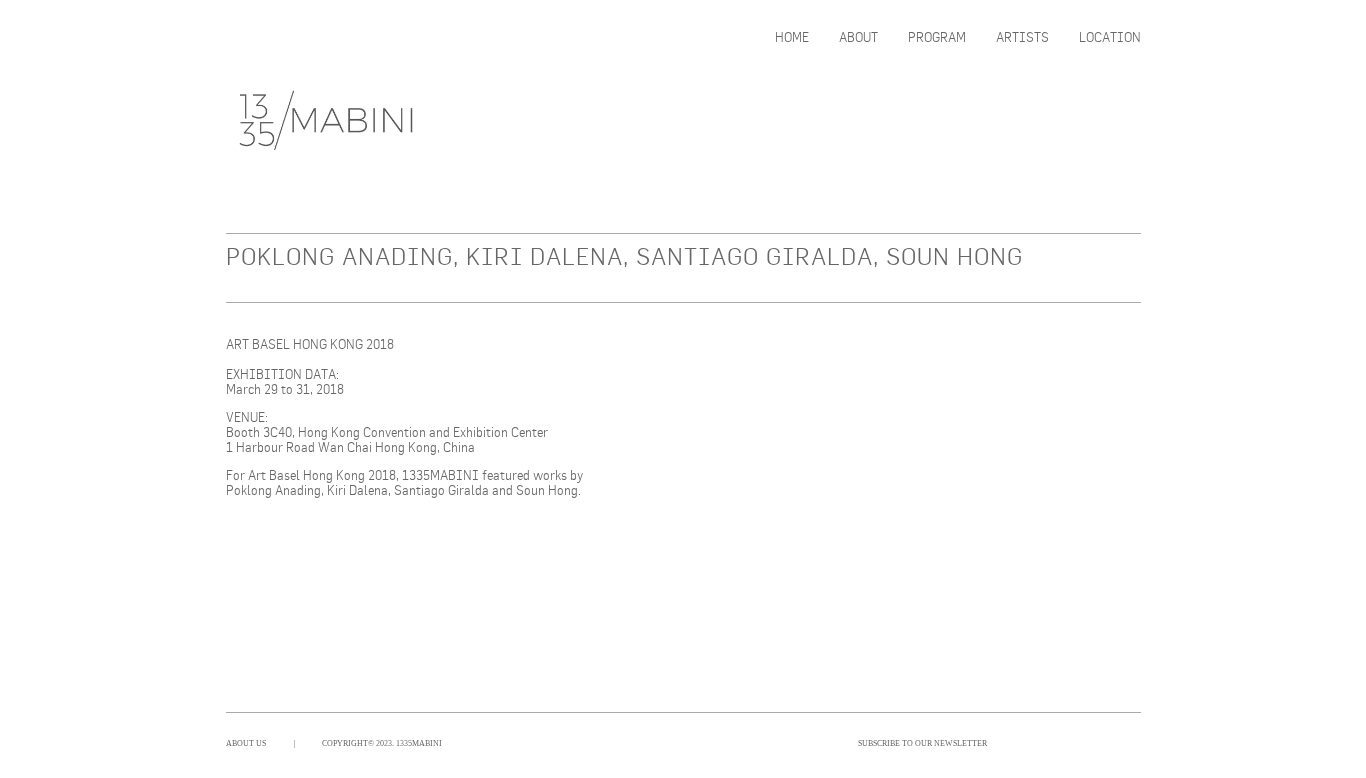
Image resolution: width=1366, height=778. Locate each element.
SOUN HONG (954, 256)
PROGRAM (937, 37)
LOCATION (1110, 37)
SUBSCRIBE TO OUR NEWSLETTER (922, 743)
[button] (686, 402)
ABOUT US (246, 743)
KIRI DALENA (544, 256)
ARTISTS (1022, 37)
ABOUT (858, 37)
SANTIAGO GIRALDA (754, 256)
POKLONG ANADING (339, 256)
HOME (792, 37)
